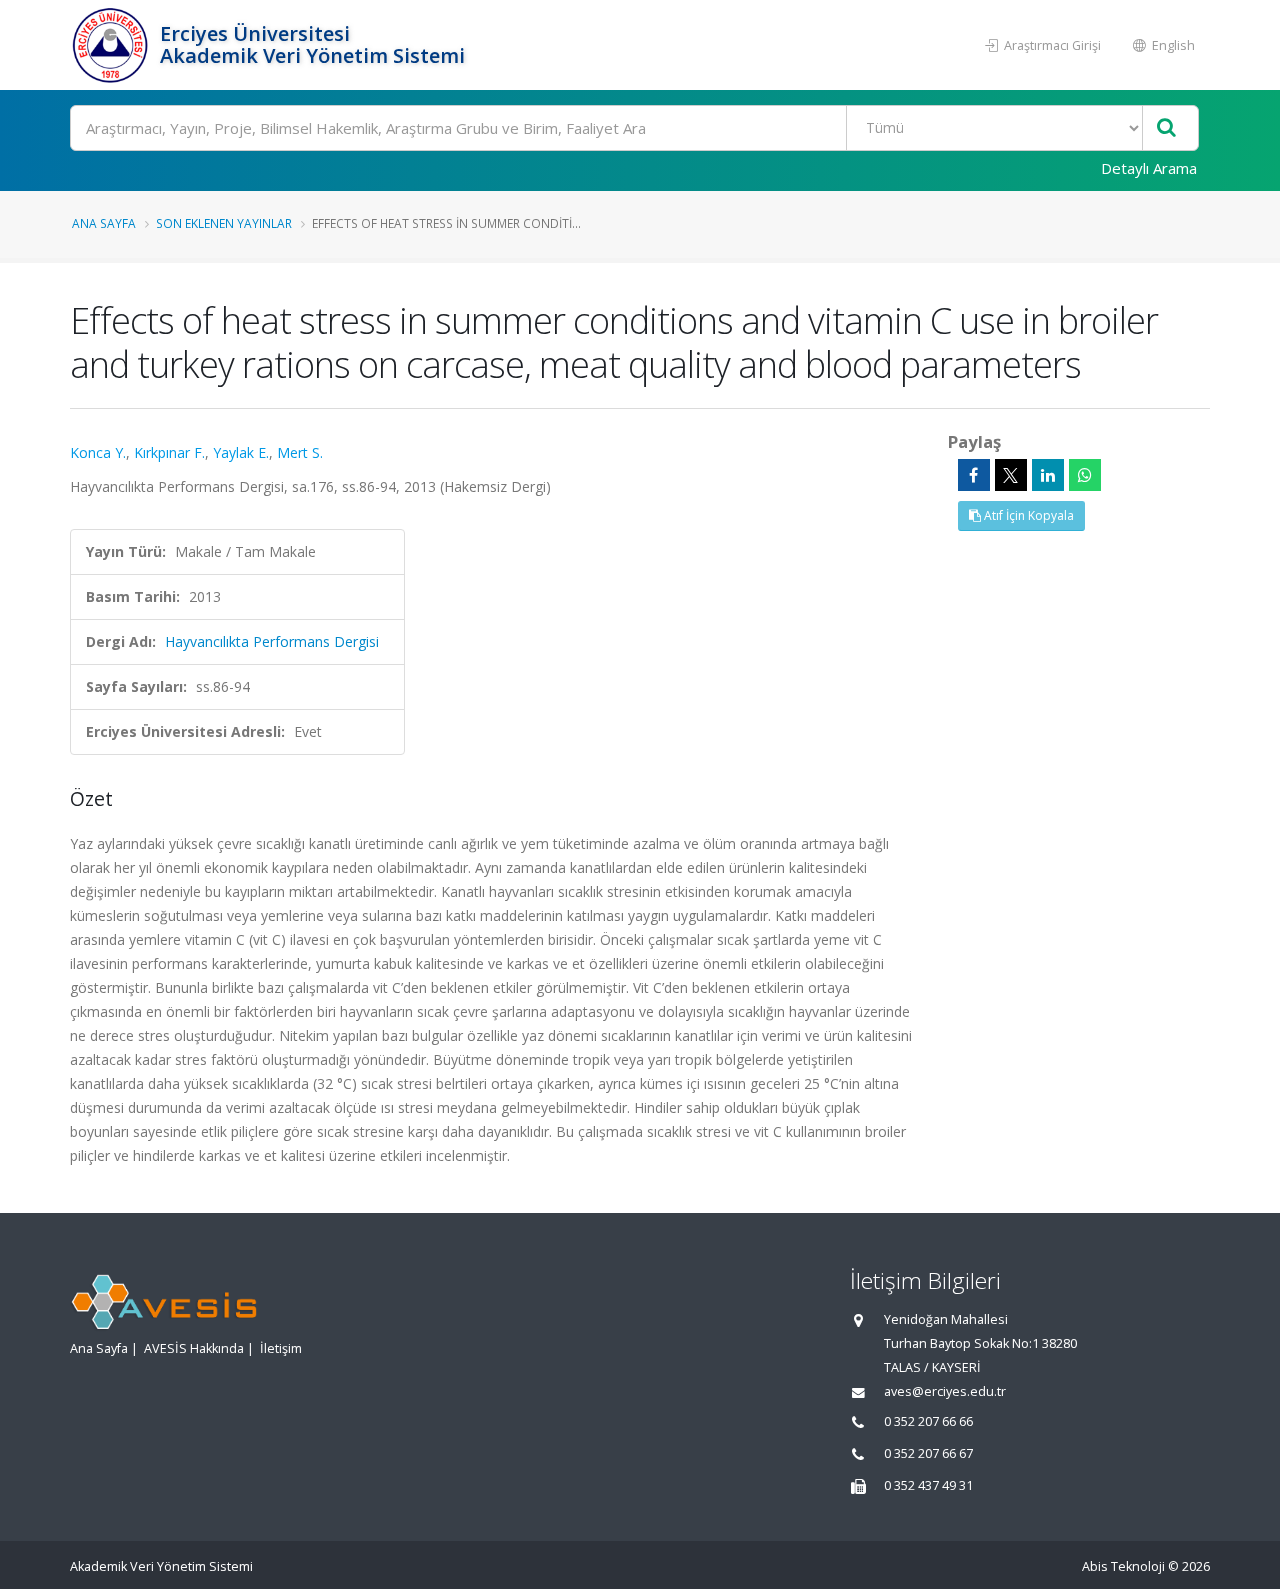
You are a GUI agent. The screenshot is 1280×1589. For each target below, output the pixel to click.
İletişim (281, 1348)
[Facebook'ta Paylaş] (974, 475)
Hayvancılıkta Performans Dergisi (272, 641)
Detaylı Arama (1149, 168)
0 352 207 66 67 (928, 1453)
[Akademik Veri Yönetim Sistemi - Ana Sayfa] (112, 45)
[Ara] (1166, 128)
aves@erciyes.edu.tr (945, 1391)
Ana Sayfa (104, 223)
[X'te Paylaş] (1011, 475)
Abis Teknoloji (1123, 1566)
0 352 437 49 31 (928, 1485)
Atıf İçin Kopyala (1027, 515)
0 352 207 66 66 (928, 1421)
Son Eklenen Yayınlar (224, 223)
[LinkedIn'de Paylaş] (1048, 475)
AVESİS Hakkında (194, 1348)
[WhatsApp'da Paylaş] (1085, 475)
